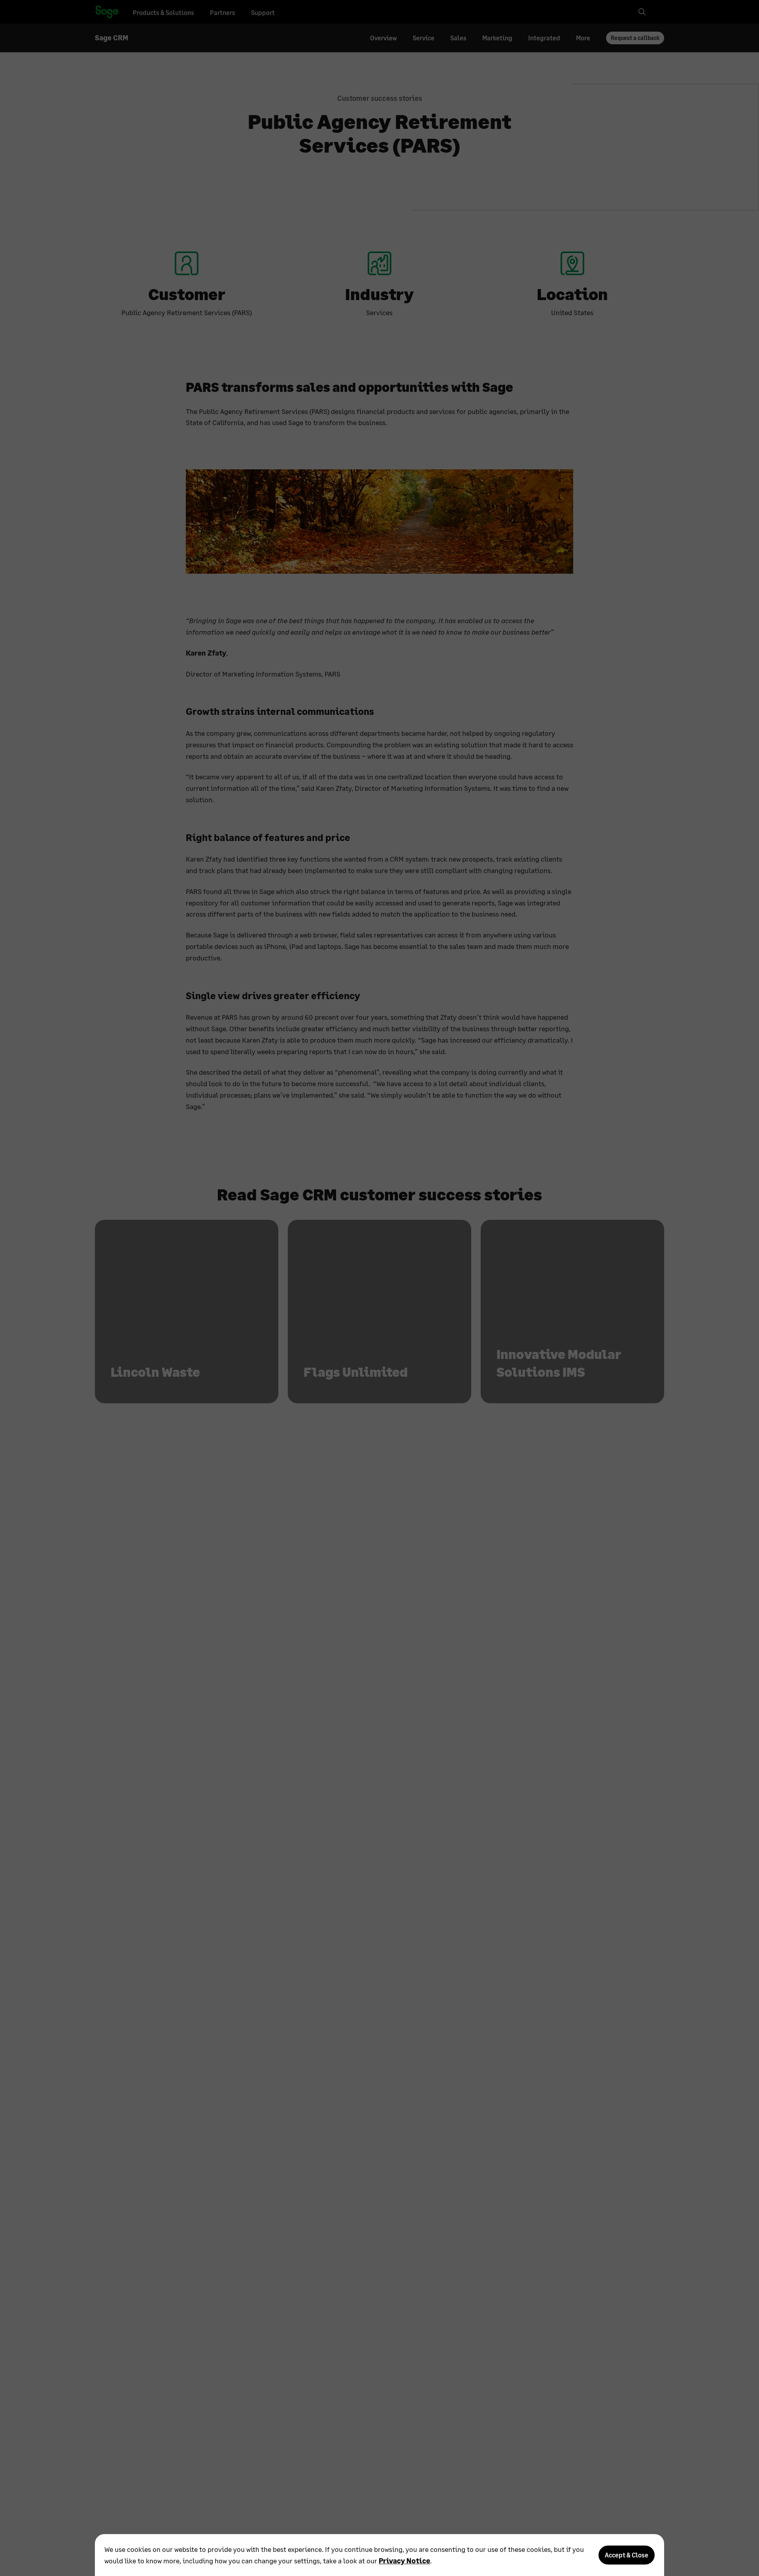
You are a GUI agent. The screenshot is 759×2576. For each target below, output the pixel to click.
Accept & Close (627, 2555)
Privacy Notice (404, 2561)
